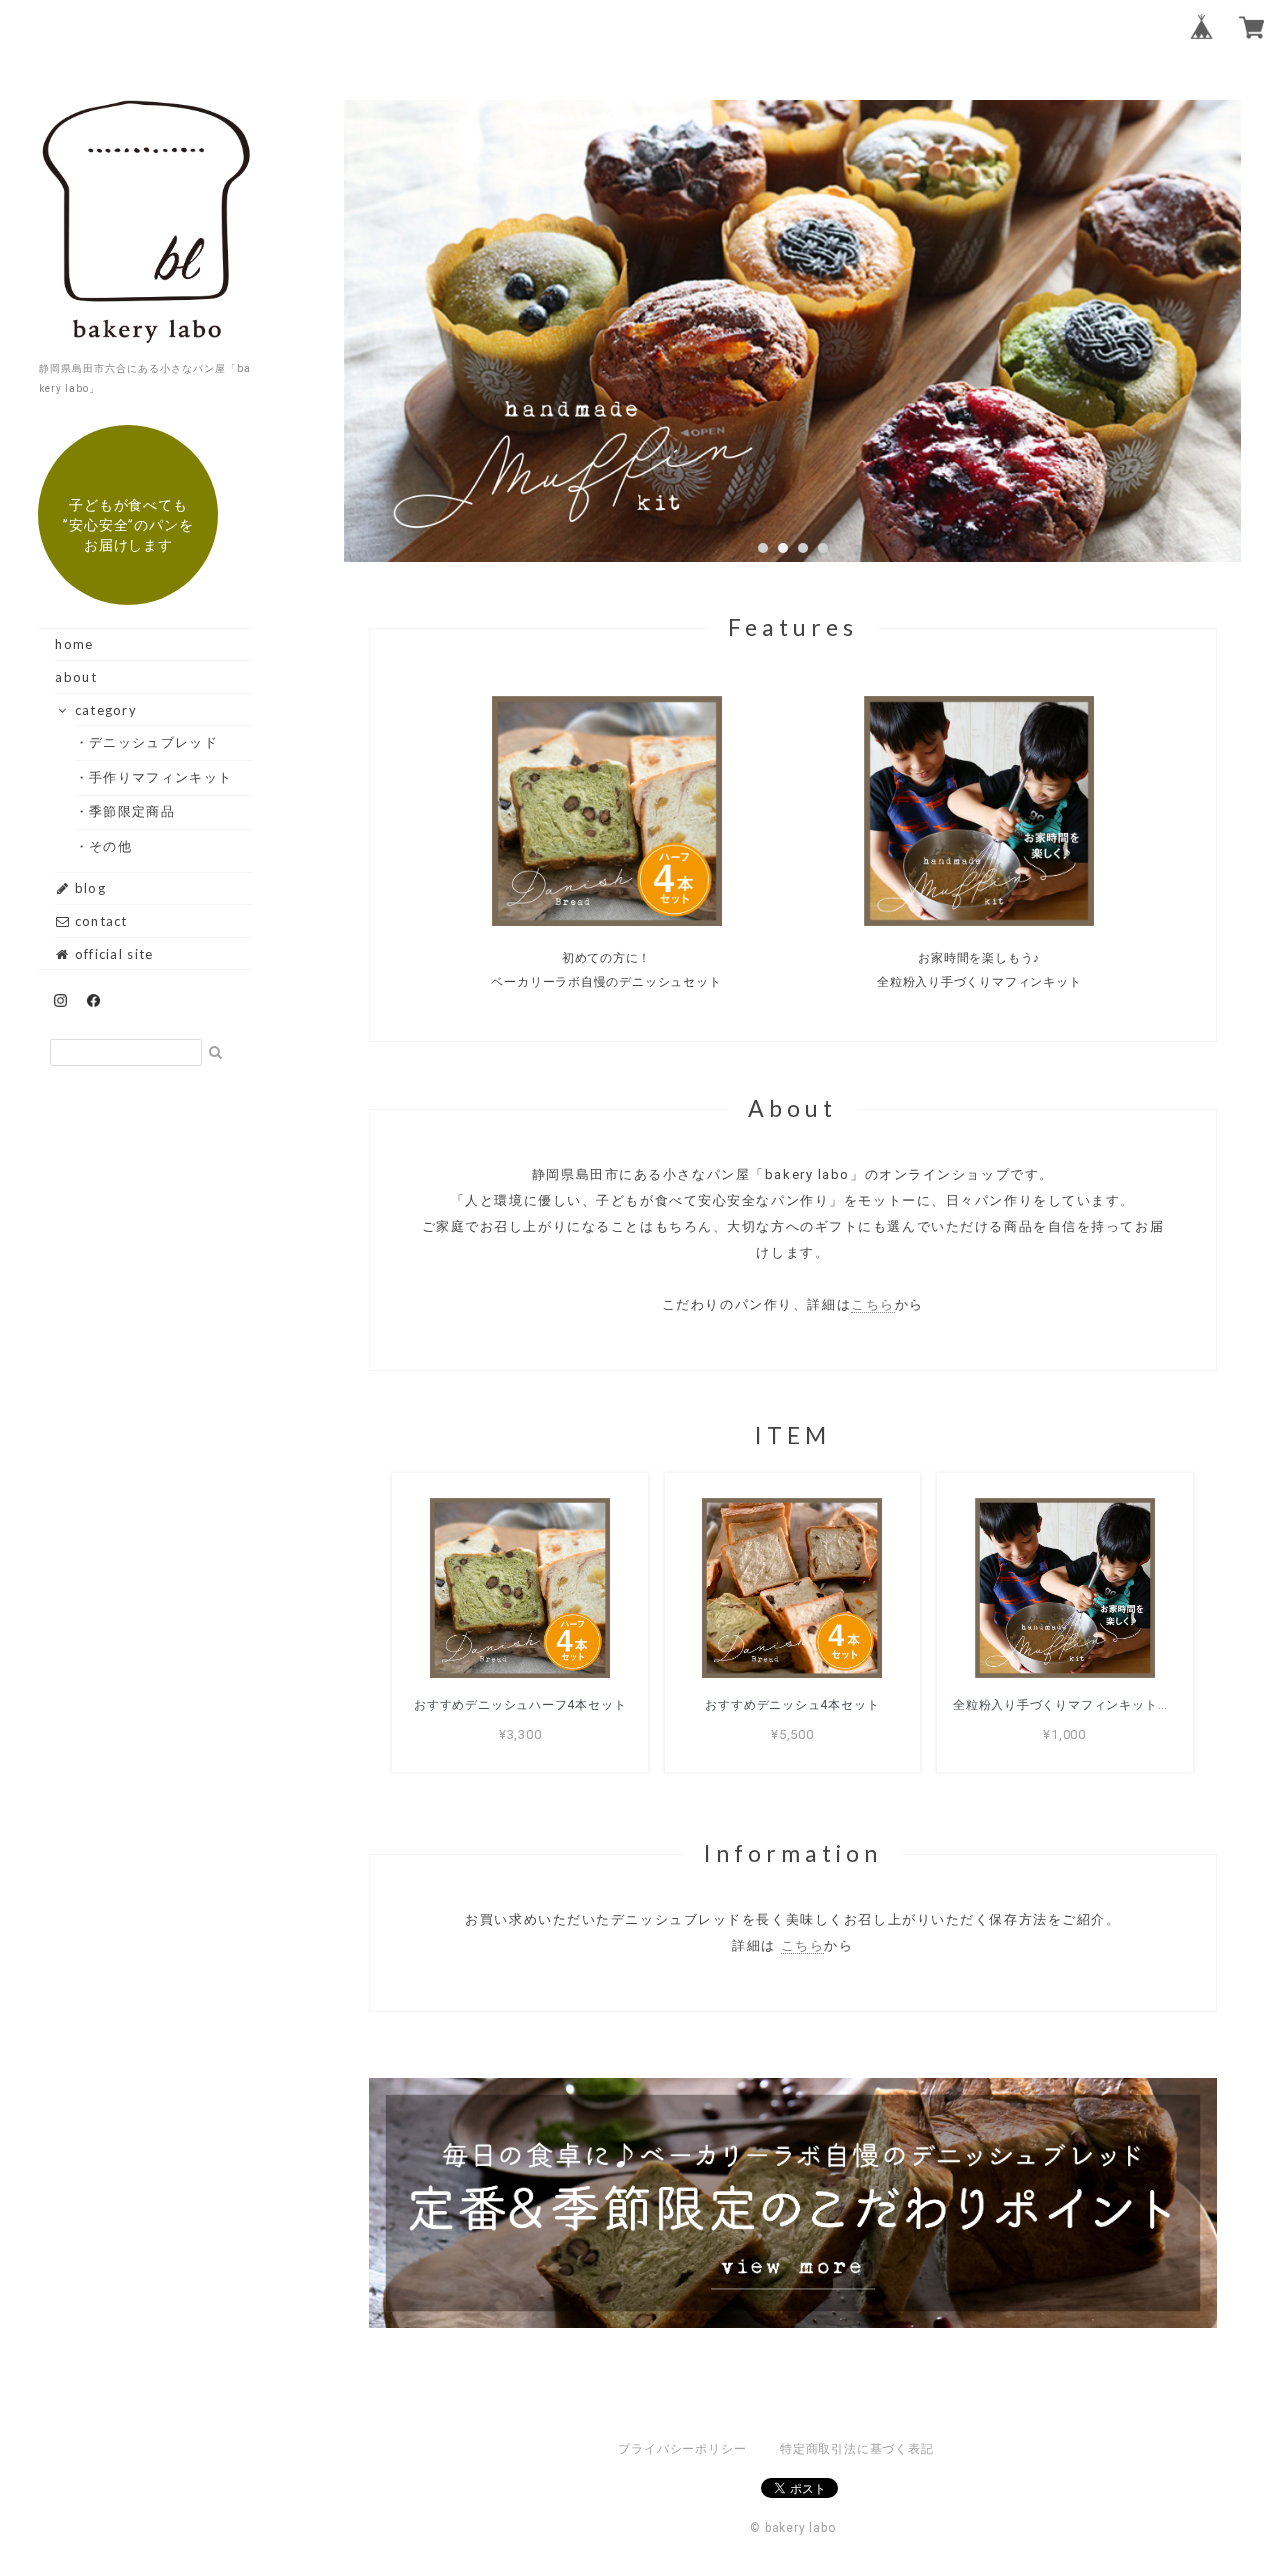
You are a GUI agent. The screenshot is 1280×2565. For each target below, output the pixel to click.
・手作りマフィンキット (161, 777)
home (74, 644)
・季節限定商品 (132, 811)
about (76, 677)
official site (111, 954)
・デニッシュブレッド (154, 742)
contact (98, 921)
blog (88, 888)
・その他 (111, 846)
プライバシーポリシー (682, 2449)
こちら (873, 1304)
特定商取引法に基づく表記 (856, 2449)
